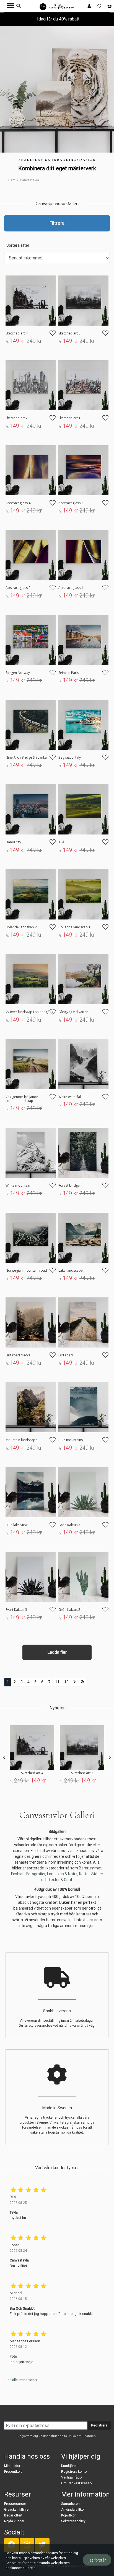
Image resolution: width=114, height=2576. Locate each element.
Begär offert (13, 2515)
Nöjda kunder (14, 2521)
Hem (12, 180)
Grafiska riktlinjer (17, 2510)
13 (66, 1682)
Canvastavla (29, 180)
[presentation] (4, 1758)
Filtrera (57, 223)
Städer (97, 1874)
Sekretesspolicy (73, 2521)
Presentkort (13, 2472)
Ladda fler (57, 1652)
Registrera (99, 2425)
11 (57, 1682)
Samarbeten (70, 2504)
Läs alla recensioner (21, 2380)
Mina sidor (12, 2466)
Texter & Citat (60, 1880)
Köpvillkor (68, 2515)
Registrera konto (74, 2472)
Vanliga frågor (72, 2477)
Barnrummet (90, 1868)
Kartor (84, 1874)
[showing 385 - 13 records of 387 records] (82, 1682)
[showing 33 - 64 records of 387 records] (75, 1682)
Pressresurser (15, 2504)
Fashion (18, 1874)
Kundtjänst (69, 2466)
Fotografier (36, 1874)
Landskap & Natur (62, 1874)
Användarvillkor (73, 2510)
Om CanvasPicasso (76, 2483)
